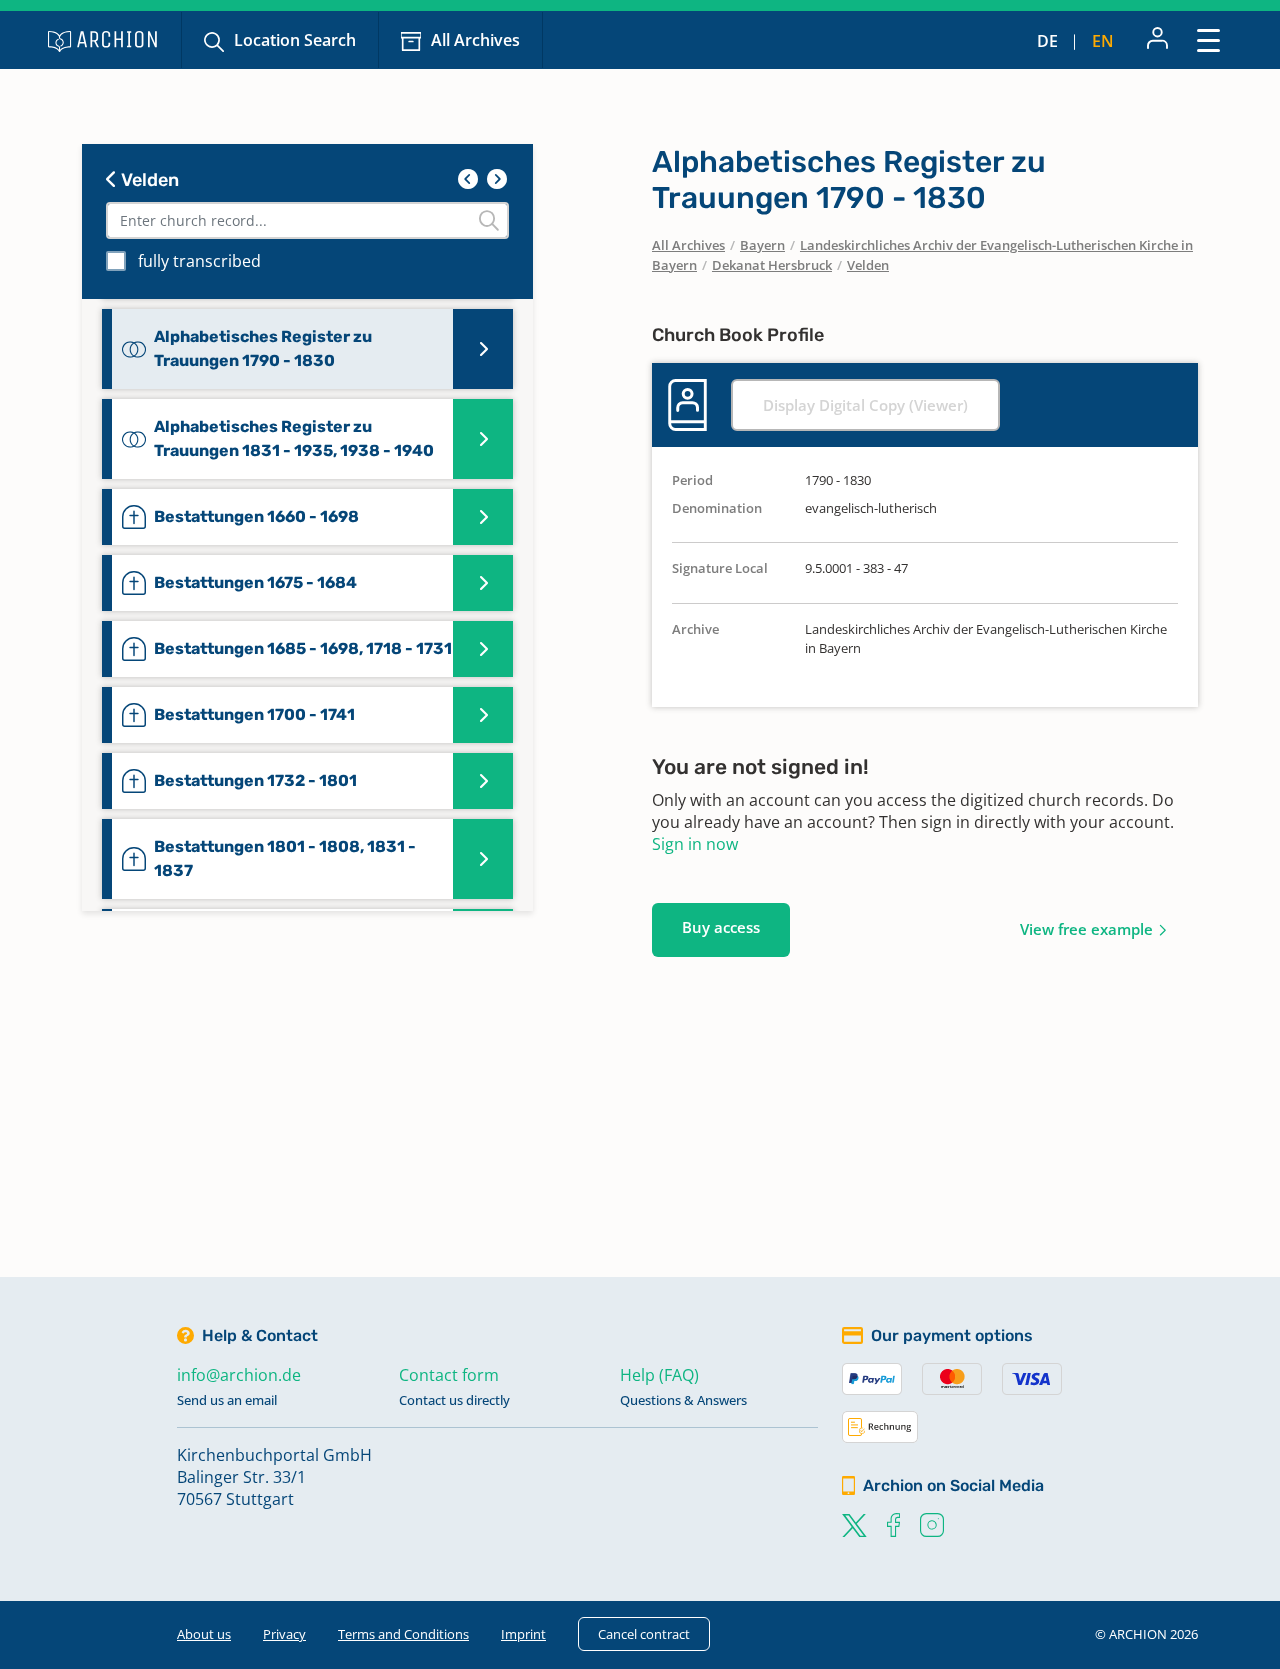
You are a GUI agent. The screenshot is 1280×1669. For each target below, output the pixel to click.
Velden (148, 180)
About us (204, 1634)
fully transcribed (199, 261)
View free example (1086, 929)
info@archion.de (239, 1375)
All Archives (475, 40)
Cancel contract (644, 1634)
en (1103, 41)
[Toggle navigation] (1208, 39)
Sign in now (695, 844)
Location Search (295, 40)
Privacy (284, 1634)
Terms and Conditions (403, 1634)
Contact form (449, 1375)
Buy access (721, 927)
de (1047, 41)
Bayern (762, 245)
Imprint (523, 1634)
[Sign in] (1157, 40)
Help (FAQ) (659, 1375)
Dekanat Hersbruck (772, 265)
